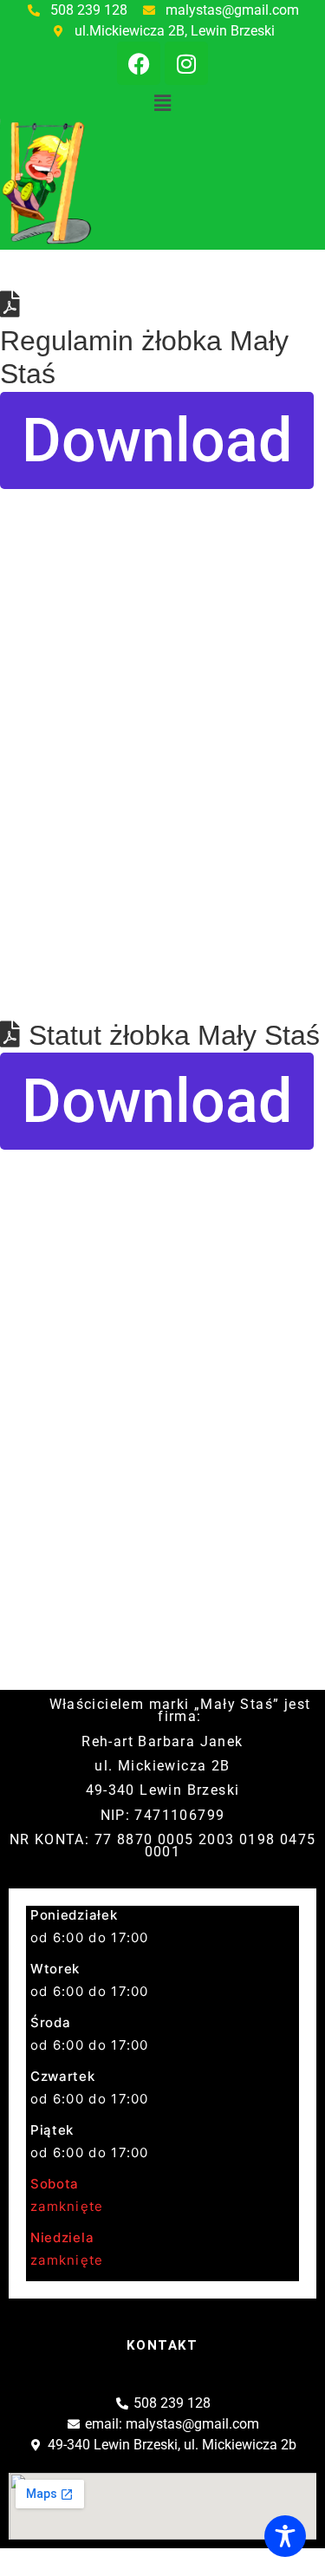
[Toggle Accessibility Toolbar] (285, 2536)
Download (157, 440)
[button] (162, 103)
